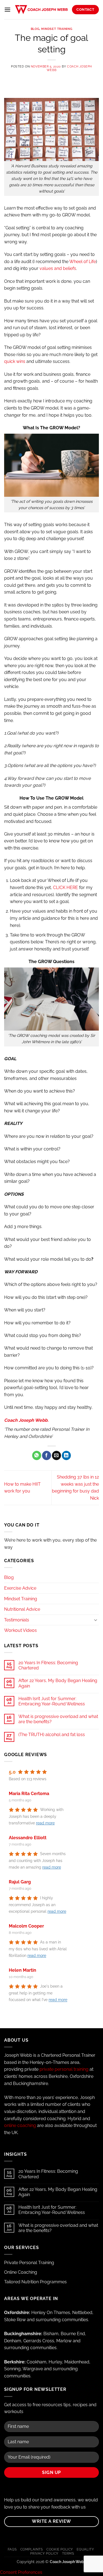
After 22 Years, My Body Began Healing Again (58, 1683)
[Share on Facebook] (47, 1455)
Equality (85, 2549)
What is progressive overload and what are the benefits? (58, 1719)
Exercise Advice (20, 1588)
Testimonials (17, 1620)
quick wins (15, 361)
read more (45, 1823)
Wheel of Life (83, 262)
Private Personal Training (29, 2263)
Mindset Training (57, 29)
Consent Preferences (21, 2572)
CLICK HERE (66, 888)
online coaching (20, 2125)
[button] (7, 9)
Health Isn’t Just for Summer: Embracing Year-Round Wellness (52, 1701)
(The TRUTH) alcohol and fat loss (52, 1735)
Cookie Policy (60, 2549)
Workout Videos (20, 1630)
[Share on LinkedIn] (66, 1455)
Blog (35, 29)
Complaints (32, 2549)
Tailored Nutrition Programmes (35, 2282)
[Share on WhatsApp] (37, 1455)
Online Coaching (21, 2272)
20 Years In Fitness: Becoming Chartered (48, 1665)
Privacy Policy (44, 2553)
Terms (68, 2553)
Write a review (51, 2521)
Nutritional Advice (22, 1609)
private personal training (64, 2069)
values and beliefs (58, 268)
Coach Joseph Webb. (26, 1420)
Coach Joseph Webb (69, 68)
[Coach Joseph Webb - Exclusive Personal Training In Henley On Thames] (41, 10)
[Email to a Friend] (56, 1455)
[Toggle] (96, 1620)
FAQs (12, 2549)
